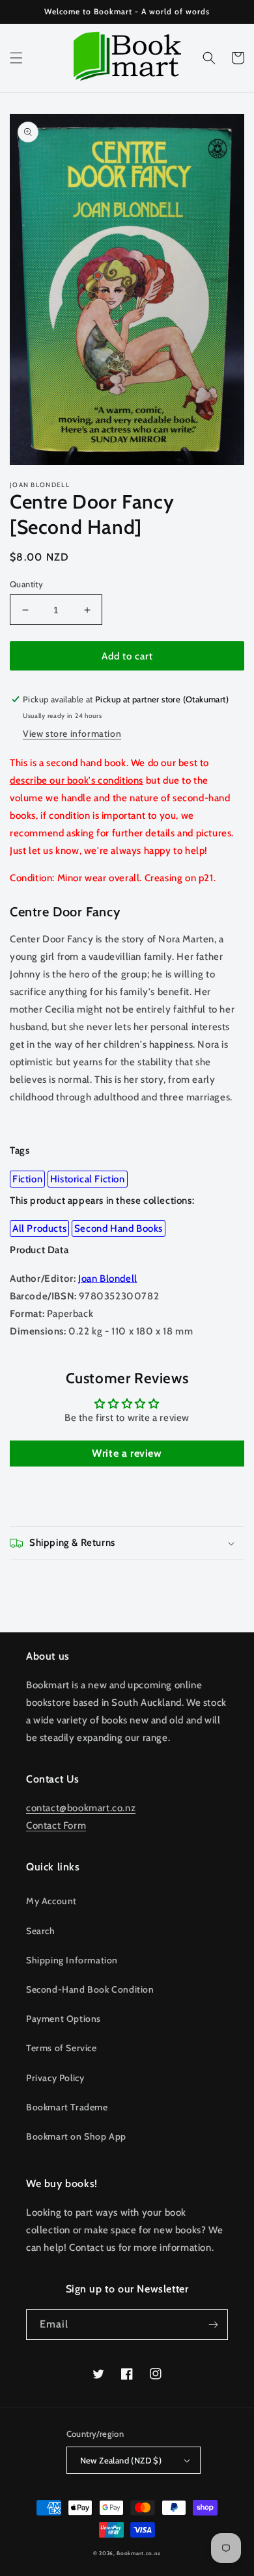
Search (41, 1931)
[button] (16, 58)
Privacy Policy (55, 2078)
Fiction (27, 1179)
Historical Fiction (88, 1179)
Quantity (26, 584)
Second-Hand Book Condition (90, 1989)
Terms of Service (62, 2048)
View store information (72, 734)
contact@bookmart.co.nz (81, 1808)
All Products (39, 1228)
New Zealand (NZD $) (121, 2460)
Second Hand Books (119, 1228)
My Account (51, 1901)
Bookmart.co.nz (139, 2553)
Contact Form (56, 1826)
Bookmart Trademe (67, 2107)
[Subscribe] (213, 2325)
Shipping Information (72, 1960)
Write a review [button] (127, 1453)
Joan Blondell (108, 1279)
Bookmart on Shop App (76, 2136)
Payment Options (63, 2019)
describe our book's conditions (77, 780)
